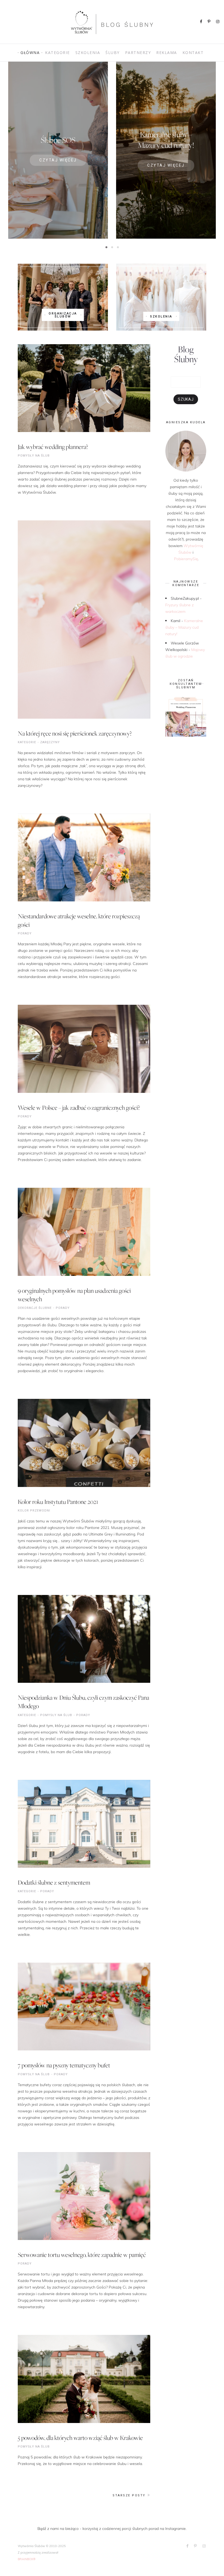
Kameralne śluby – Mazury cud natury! (184, 627)
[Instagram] (218, 22)
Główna (30, 53)
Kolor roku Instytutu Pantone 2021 (58, 1502)
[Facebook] (201, 22)
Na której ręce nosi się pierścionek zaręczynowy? (75, 733)
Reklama (167, 53)
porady (25, 933)
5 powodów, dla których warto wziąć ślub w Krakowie (80, 2438)
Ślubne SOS (58, 140)
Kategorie (58, 53)
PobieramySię (186, 559)
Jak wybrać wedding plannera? (53, 447)
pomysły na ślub (34, 456)
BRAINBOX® (27, 2559)
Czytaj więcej (58, 160)
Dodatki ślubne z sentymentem (54, 1882)
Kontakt (193, 53)
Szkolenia (88, 53)
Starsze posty (129, 2495)
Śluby (113, 53)
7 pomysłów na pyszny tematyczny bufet (64, 2065)
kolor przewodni (34, 1511)
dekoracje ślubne (35, 1308)
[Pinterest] (209, 22)
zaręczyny (50, 742)
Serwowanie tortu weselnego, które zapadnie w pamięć (82, 2255)
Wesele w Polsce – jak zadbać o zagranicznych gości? (79, 1108)
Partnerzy (138, 53)
